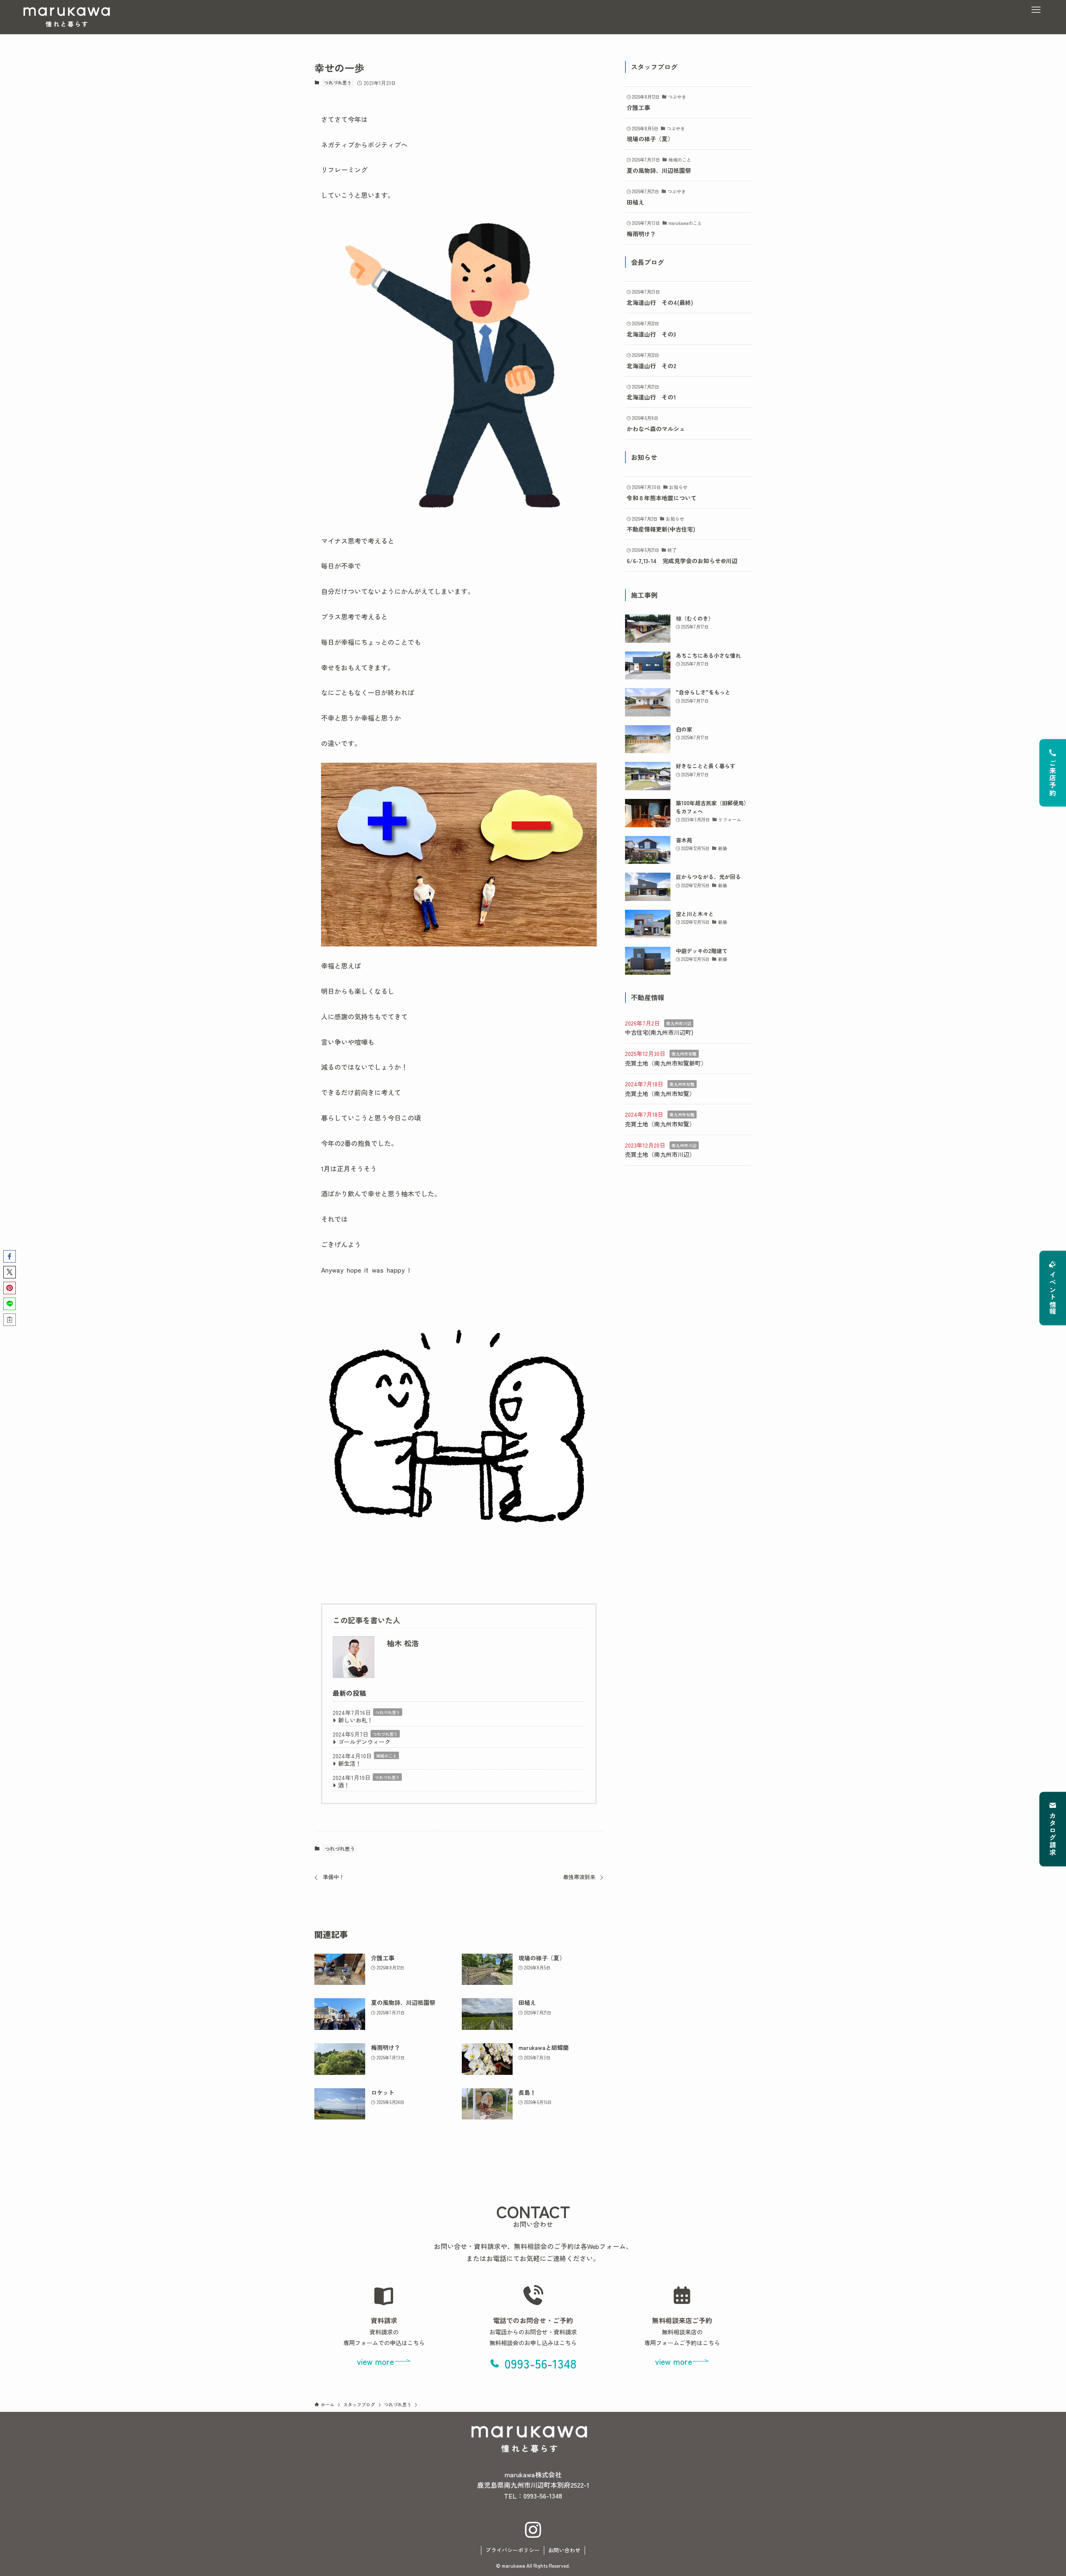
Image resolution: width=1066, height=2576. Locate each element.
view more (375, 2361)
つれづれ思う (338, 82)
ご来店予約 (1053, 778)
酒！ (344, 1785)
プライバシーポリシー (513, 2550)
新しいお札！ (356, 1720)
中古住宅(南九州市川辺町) (659, 1032)
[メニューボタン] (1036, 10)
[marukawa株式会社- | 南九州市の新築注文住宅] (67, 17)
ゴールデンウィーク (364, 1742)
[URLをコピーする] (10, 1320)
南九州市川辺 (679, 1023)
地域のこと (386, 1756)
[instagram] (533, 2530)
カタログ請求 (1053, 1835)
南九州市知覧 (684, 1054)
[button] (10, 1256)
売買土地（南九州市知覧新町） (666, 1063)
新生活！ (350, 1763)
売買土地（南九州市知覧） (660, 1093)
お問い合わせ (564, 2550)
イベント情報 (1053, 1293)
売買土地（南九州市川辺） (660, 1154)
